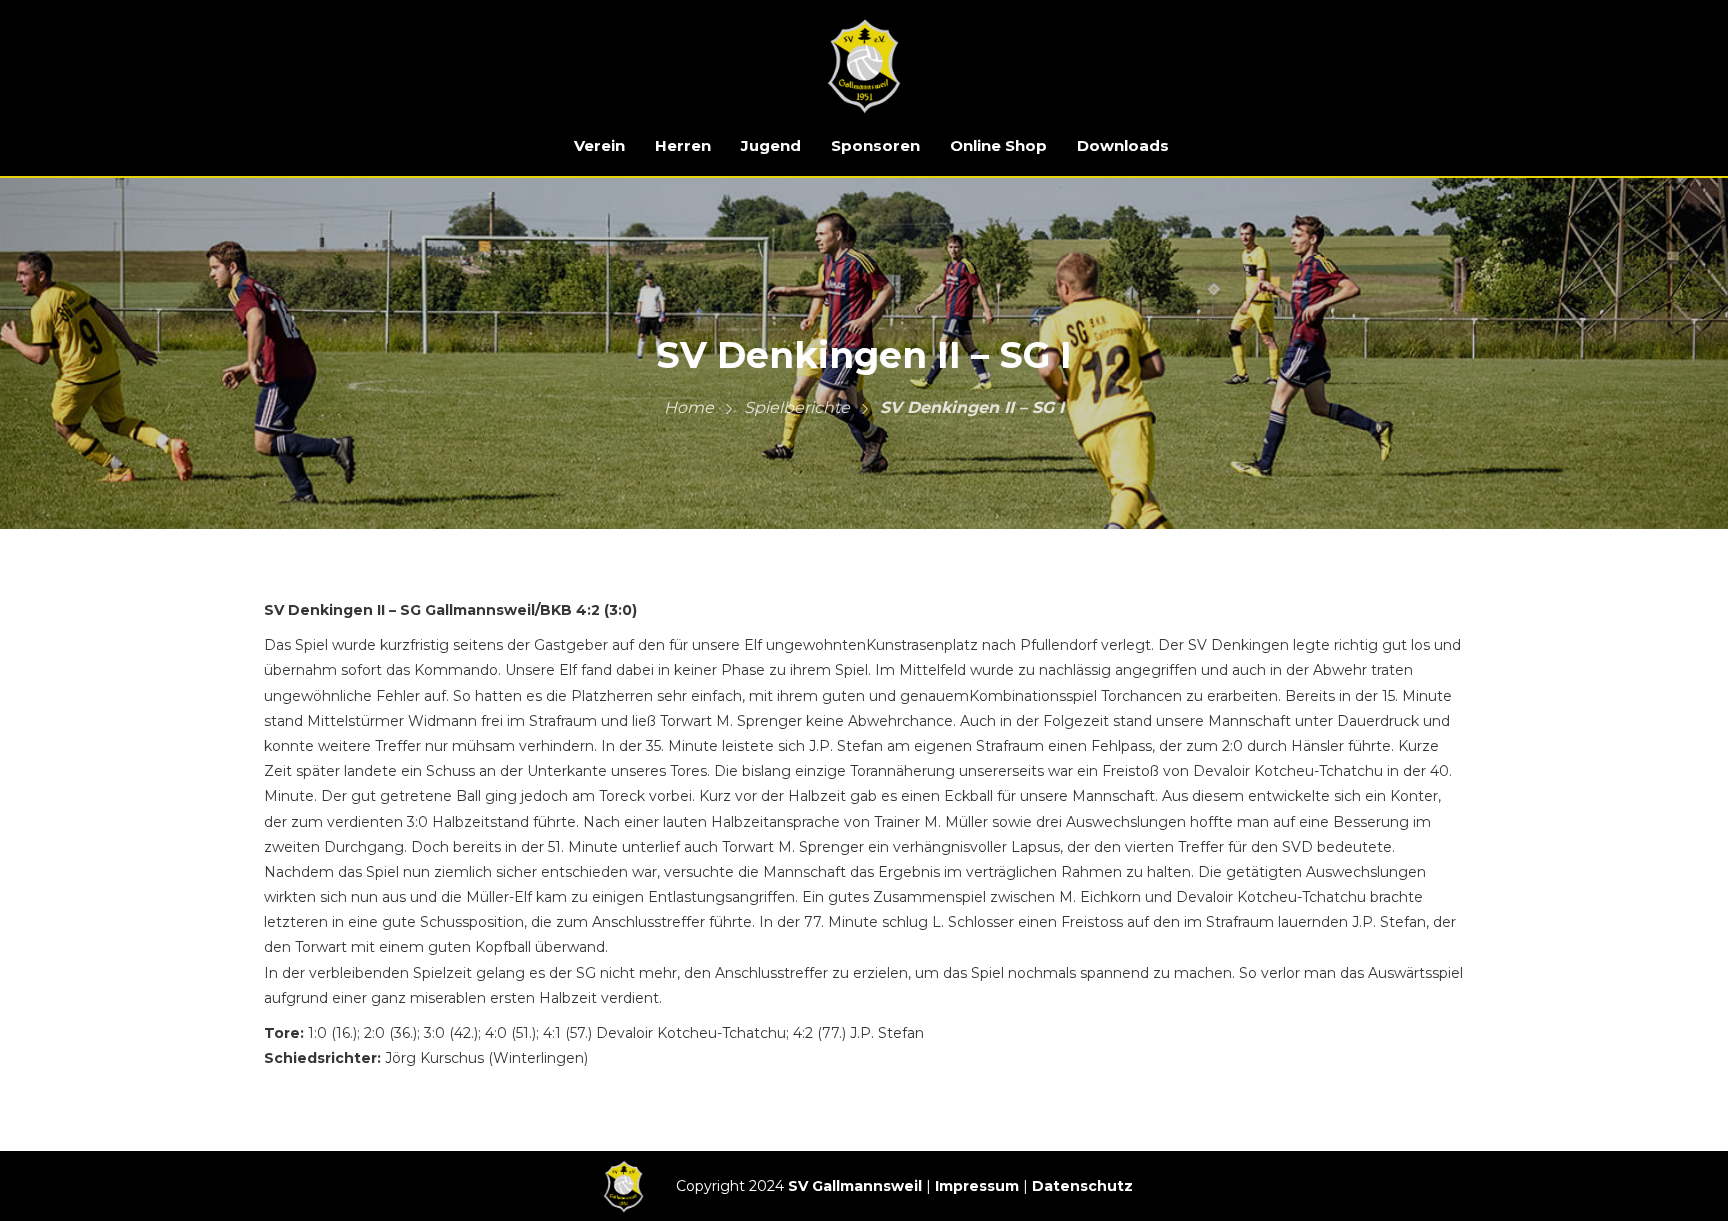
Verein (599, 145)
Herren (683, 145)
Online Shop (998, 145)
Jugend (771, 145)
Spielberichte (797, 407)
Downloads (1123, 145)
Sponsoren (875, 145)
